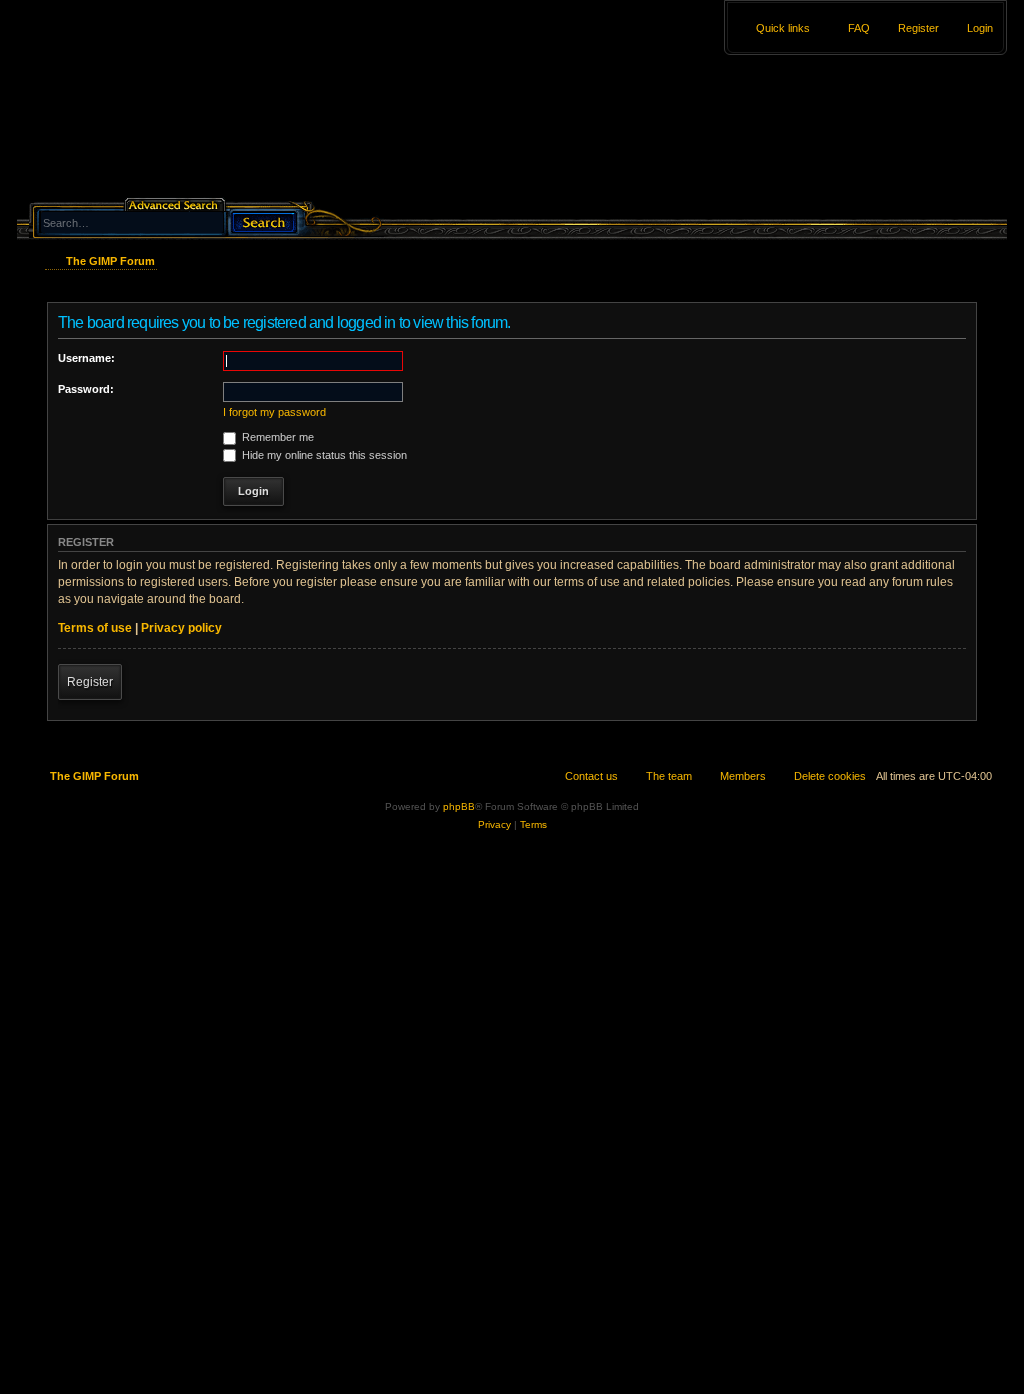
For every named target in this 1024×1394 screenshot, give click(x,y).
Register (90, 682)
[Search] (263, 220)
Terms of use (95, 628)
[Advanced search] (176, 203)
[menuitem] (971, 28)
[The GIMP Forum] (188, 105)
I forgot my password (274, 412)
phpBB (459, 806)
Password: (86, 389)
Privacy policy (181, 628)
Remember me (276, 437)
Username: (86, 358)
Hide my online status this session (323, 455)
